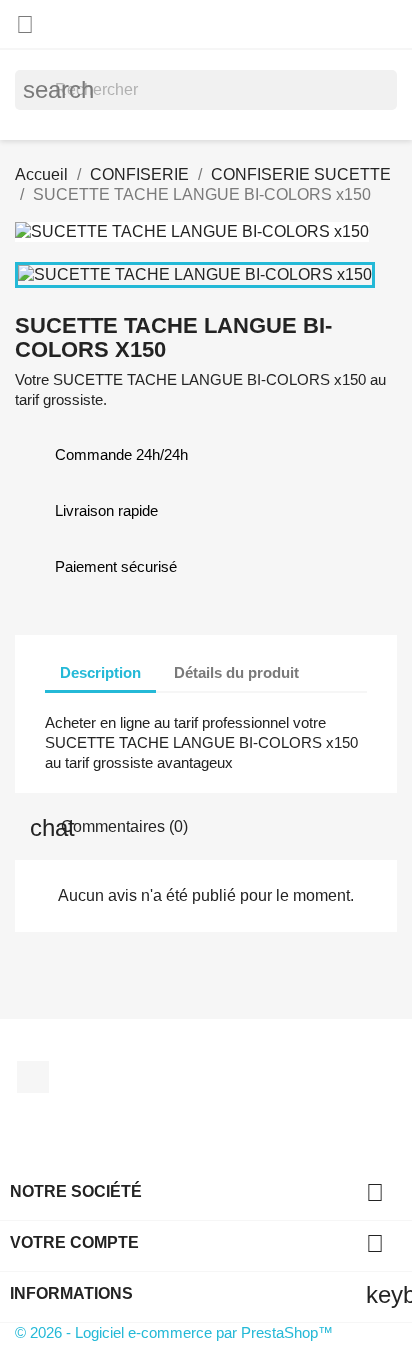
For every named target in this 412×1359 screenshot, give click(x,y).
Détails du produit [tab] (236, 672)
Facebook (33, 1077)
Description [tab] (100, 672)
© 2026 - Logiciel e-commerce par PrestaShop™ (174, 1332)
